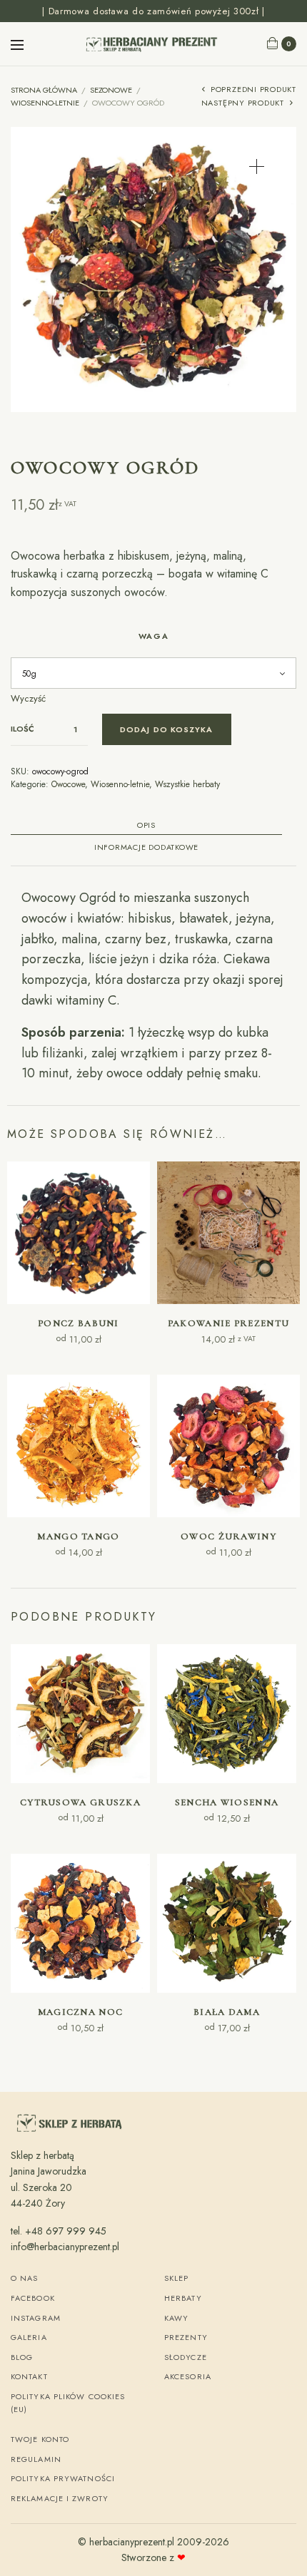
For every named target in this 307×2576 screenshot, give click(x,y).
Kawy (176, 2318)
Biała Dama (227, 2012)
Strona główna (44, 90)
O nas (25, 2278)
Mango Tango (78, 1536)
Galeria (29, 2337)
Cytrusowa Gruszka (80, 1802)
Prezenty (186, 2337)
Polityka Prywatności (63, 2478)
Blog (22, 2357)
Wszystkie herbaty (187, 784)
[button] (257, 166)
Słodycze (186, 2357)
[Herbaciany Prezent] (153, 44)
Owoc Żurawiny (228, 1536)
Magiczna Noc (81, 2012)
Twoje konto (40, 2439)
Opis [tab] (146, 826)
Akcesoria (188, 2376)
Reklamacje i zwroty (60, 2498)
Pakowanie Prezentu (228, 1323)
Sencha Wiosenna (227, 1802)
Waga (154, 636)
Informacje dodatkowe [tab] (146, 848)
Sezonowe (111, 90)
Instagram (36, 2318)
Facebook (33, 2298)
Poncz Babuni (79, 1323)
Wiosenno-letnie (45, 103)
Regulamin (36, 2459)
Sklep (177, 2278)
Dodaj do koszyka (167, 729)
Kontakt (29, 2376)
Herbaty (183, 2298)
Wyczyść (28, 698)
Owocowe (68, 784)
